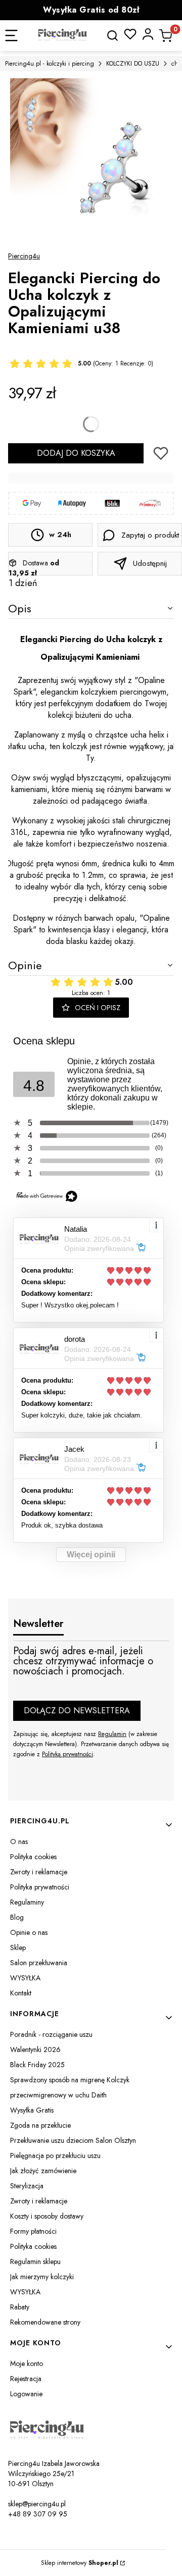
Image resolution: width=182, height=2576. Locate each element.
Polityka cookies (33, 1857)
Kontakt (21, 1993)
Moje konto (27, 2363)
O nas (19, 1842)
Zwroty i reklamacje (39, 1872)
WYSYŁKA (25, 1978)
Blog (17, 1917)
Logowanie (26, 2394)
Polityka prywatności (40, 1887)
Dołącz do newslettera (77, 1711)
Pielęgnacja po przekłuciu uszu (55, 2156)
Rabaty (20, 2307)
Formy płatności (33, 2231)
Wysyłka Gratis (32, 2110)
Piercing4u (24, 256)
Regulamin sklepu (35, 2262)
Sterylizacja (27, 2186)
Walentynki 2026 (35, 2049)
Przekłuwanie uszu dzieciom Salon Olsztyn (73, 2140)
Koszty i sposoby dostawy (47, 2216)
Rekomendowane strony (45, 2322)
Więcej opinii (91, 1555)
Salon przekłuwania (39, 1963)
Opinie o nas (29, 1932)
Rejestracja (26, 2379)
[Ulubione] (130, 34)
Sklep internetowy (80, 2563)
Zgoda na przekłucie (40, 2125)
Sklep (18, 1948)
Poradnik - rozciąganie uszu (51, 2034)
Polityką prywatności (67, 1754)
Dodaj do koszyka (76, 453)
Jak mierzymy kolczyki (42, 2277)
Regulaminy (27, 1902)
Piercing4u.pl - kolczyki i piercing (50, 64)
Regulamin (112, 1734)
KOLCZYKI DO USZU (133, 64)
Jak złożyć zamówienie (43, 2171)
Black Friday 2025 (37, 2065)
